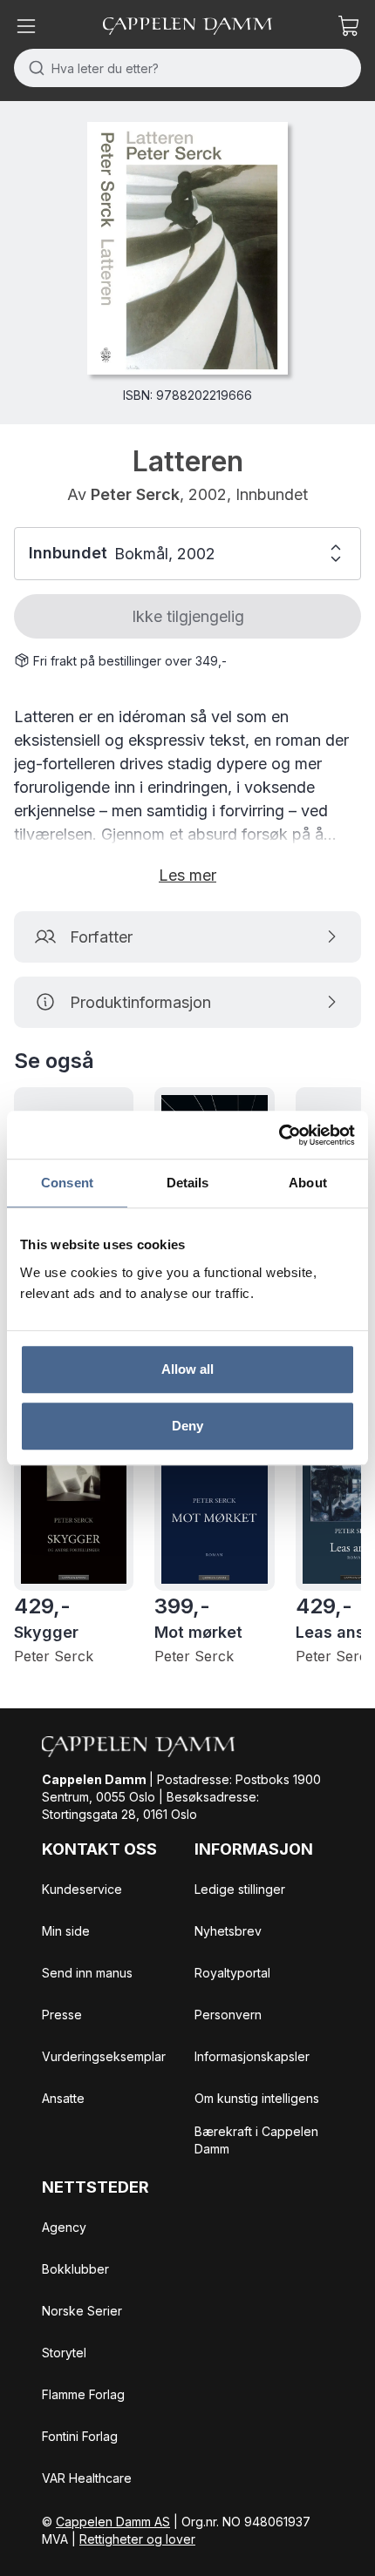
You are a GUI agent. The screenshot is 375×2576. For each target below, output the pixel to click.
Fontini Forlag (80, 2436)
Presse (62, 2015)
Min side (66, 1931)
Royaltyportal (232, 1973)
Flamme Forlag (83, 2394)
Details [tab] (188, 1183)
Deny (187, 1426)
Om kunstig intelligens (257, 2098)
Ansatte (63, 2098)
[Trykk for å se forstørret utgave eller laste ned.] (187, 248)
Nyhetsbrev (228, 1931)
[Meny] (26, 26)
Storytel (64, 2353)
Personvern (228, 2015)
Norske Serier (82, 2311)
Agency (64, 2227)
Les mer (187, 875)
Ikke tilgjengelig (188, 616)
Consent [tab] (67, 1183)
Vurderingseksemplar (104, 2056)
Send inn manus (87, 1973)
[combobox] (187, 68)
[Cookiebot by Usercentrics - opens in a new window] (279, 1135)
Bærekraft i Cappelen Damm (256, 2140)
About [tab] (308, 1183)
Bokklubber (75, 2269)
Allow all (188, 1369)
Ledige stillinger (240, 1889)
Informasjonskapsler (252, 2056)
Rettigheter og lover (137, 2539)
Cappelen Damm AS (113, 2522)
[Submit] (33, 68)
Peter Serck (135, 494)
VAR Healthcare (87, 2478)
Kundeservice (82, 1889)
